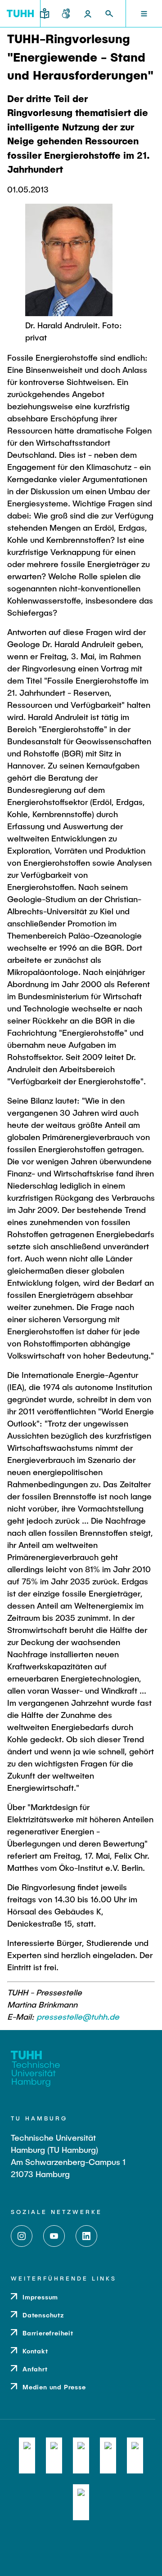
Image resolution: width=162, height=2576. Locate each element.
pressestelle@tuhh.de (78, 2017)
